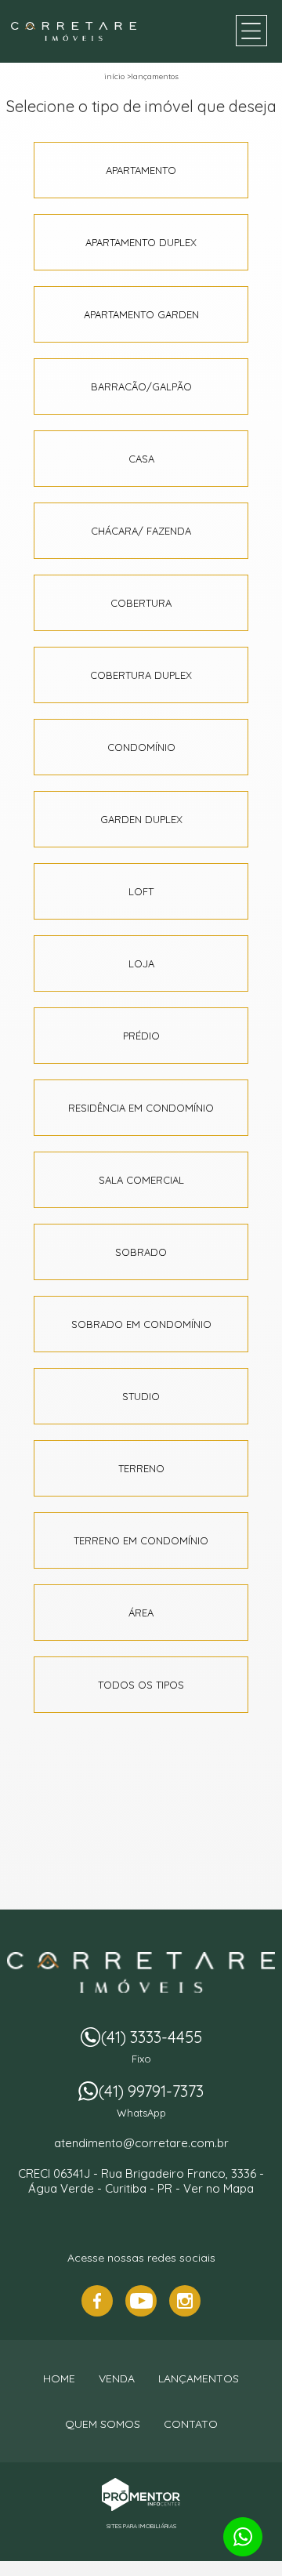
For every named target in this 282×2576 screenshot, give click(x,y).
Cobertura (141, 603)
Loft (141, 891)
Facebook (97, 2301)
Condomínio (141, 747)
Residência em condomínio (141, 1108)
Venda (117, 2378)
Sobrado (141, 1252)
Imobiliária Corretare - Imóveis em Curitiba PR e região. (141, 1972)
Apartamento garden (141, 314)
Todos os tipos (141, 1685)
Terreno (141, 1468)
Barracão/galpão (141, 386)
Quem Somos (103, 2424)
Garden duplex (141, 819)
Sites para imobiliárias (141, 2526)
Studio (141, 1396)
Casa (141, 459)
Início (114, 76)
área (141, 1613)
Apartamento (141, 170)
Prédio (141, 1036)
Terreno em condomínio (141, 1540)
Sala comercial (141, 1180)
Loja (141, 963)
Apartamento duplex (141, 242)
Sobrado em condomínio (141, 1324)
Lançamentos (155, 76)
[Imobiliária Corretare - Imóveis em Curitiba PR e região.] (74, 31)
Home (59, 2378)
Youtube (141, 2301)
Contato (191, 2424)
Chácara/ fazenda (141, 531)
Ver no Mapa (219, 2188)
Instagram (185, 2301)
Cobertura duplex (141, 675)
